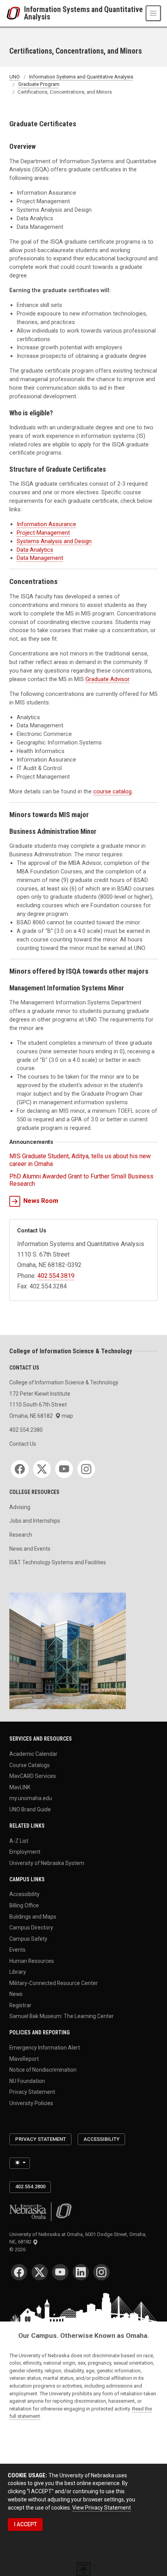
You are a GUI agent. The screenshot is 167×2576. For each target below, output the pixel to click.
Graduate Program (39, 85)
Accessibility (24, 1894)
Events (17, 1950)
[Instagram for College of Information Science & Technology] (86, 1469)
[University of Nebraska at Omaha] (15, 13)
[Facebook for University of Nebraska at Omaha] (19, 2272)
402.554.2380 (26, 1430)
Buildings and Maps (33, 1916)
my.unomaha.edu (31, 1798)
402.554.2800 (30, 2186)
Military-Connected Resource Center (54, 1983)
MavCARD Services (33, 1776)
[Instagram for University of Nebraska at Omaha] (101, 2272)
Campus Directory (31, 1928)
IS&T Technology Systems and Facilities (58, 1562)
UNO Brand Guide (30, 1809)
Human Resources (32, 1961)
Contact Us (23, 1444)
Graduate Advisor (107, 679)
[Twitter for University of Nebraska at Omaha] (40, 2272)
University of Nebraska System (47, 1863)
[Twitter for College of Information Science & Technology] (42, 1469)
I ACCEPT (25, 2524)
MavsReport (24, 2058)
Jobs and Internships (35, 1521)
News (16, 1994)
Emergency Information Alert (45, 2048)
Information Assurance (46, 524)
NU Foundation (27, 2081)
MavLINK (20, 1787)
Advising (20, 1507)
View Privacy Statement (102, 2508)
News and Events (30, 1549)
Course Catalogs (30, 1765)
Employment (25, 1852)
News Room (41, 1201)
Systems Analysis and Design (54, 541)
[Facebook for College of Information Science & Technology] (20, 1469)
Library (18, 1972)
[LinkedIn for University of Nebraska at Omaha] (81, 2272)
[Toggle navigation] (153, 13)
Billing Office (24, 1905)
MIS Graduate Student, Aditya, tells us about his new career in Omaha (80, 1160)
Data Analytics (35, 550)
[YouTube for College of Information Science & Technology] (64, 1469)
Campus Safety (28, 1938)
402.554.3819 (56, 1276)
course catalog (112, 791)
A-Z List (19, 1840)
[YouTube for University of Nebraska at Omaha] (60, 2272)
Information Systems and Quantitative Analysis (83, 13)
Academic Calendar (33, 1753)
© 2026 (19, 2249)
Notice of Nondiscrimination (43, 2070)
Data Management (40, 558)
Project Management (43, 533)
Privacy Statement (32, 2092)
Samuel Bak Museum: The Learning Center (62, 2016)
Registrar (20, 2005)
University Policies (31, 2103)
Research (21, 1535)
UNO (15, 77)
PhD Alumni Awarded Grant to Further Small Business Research (81, 1180)
